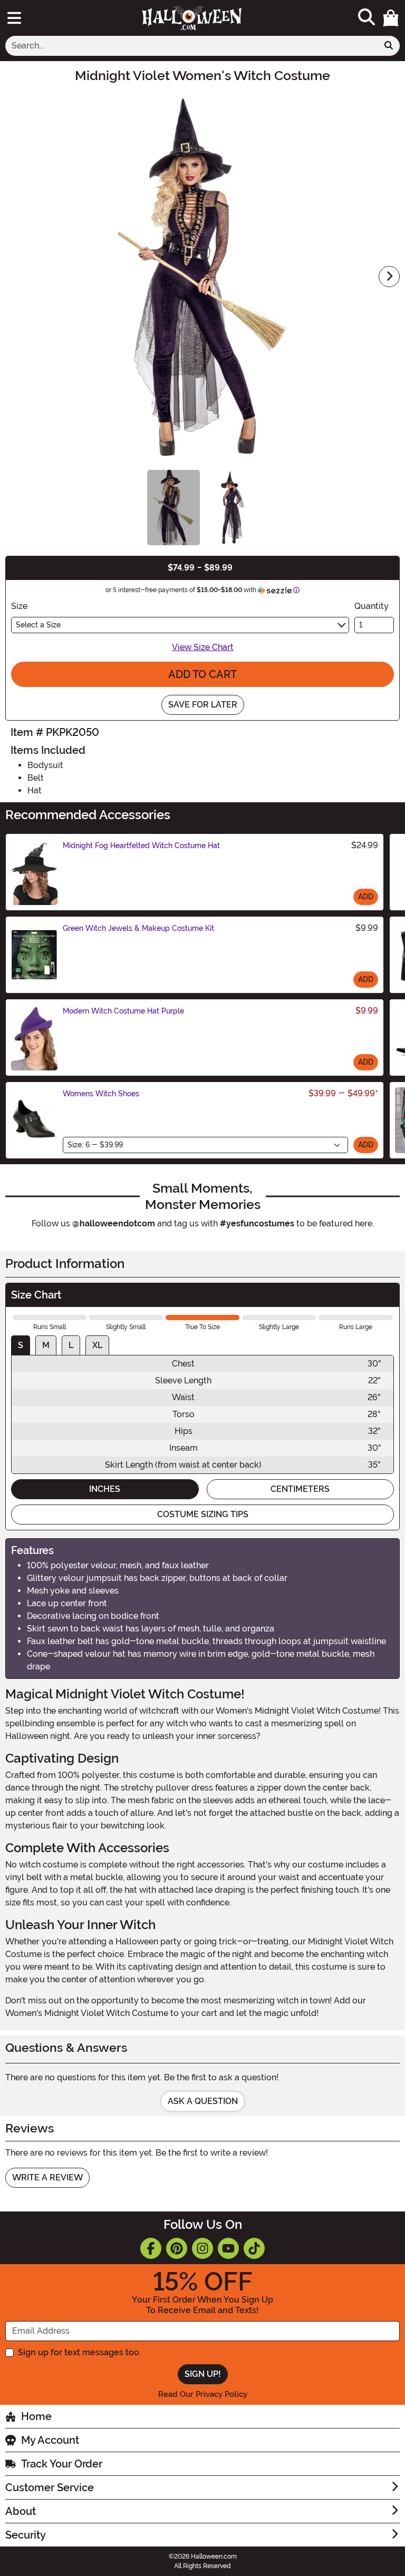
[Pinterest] (177, 2248)
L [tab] (71, 1345)
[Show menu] (14, 18)
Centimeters (300, 1489)
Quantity (372, 606)
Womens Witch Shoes (101, 1094)
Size (19, 606)
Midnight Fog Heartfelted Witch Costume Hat (141, 845)
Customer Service (50, 2487)
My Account (50, 2440)
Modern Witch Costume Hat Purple (123, 1011)
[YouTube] (228, 2248)
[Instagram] (202, 2248)
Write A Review (47, 2177)
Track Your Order (62, 2464)
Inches (105, 1489)
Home (36, 2416)
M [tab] (46, 1345)
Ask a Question (203, 2101)
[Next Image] (389, 277)
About (21, 2511)
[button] (391, 18)
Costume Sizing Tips (203, 1514)
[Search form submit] (389, 46)
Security (26, 2535)
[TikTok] (254, 2248)
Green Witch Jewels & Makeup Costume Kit (138, 928)
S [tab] (21, 1345)
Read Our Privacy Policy (203, 2394)
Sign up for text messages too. (79, 2352)
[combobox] (192, 46)
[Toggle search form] (367, 18)
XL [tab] (97, 1345)
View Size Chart (203, 647)
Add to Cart (202, 674)
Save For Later (203, 705)
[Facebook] (151, 2248)
